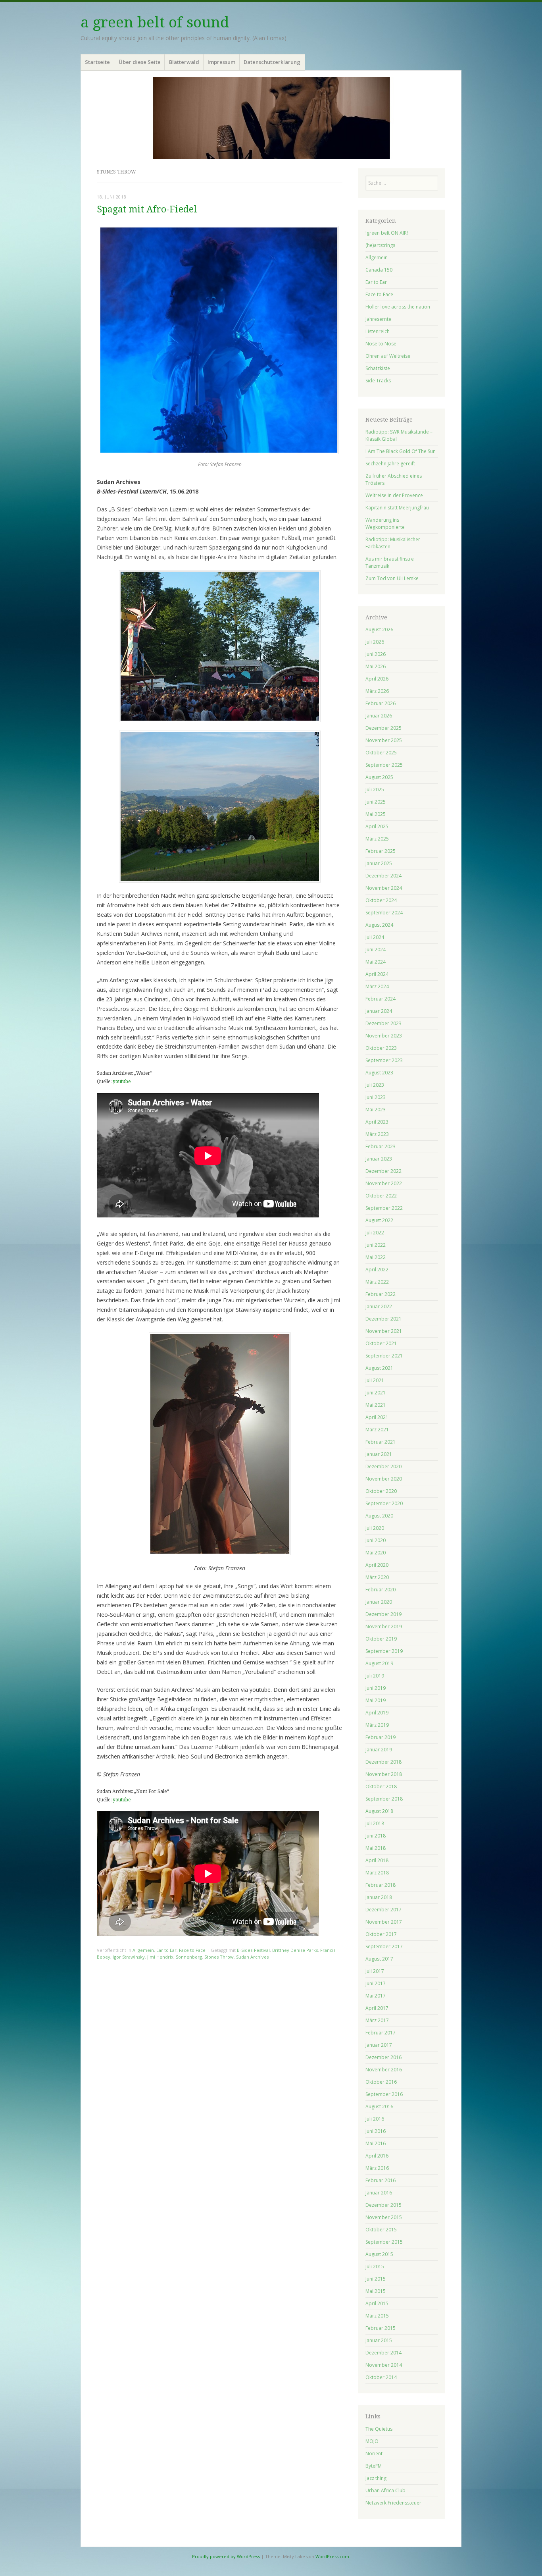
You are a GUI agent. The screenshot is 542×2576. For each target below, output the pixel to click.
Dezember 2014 (383, 2353)
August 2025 (379, 777)
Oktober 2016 (381, 2082)
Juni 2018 (376, 1836)
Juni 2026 (376, 654)
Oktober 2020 (381, 1491)
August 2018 (379, 1811)
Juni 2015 (376, 2279)
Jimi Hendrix (160, 1957)
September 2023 (384, 1060)
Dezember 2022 (383, 1171)
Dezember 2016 (383, 2057)
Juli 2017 (375, 1971)
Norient (374, 2454)
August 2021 (379, 1368)
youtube (122, 1082)
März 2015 (377, 2316)
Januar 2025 (379, 863)
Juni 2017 (376, 1983)
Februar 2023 (381, 1146)
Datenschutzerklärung (272, 62)
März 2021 (377, 1430)
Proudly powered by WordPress (226, 2556)
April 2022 (377, 1270)
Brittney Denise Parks (295, 1950)
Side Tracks (378, 381)
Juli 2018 (375, 1823)
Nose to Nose (381, 344)
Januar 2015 (379, 2340)
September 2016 (384, 2094)
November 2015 (384, 2217)
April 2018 (377, 1860)
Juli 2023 (375, 1085)
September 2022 (384, 1208)
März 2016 (377, 2168)
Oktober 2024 (381, 900)
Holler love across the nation (398, 307)
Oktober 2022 (381, 1196)
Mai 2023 (376, 1110)
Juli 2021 (375, 1380)
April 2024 (377, 974)
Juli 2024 (375, 937)
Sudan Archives (252, 1957)
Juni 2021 (376, 1393)
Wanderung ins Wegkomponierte (385, 523)
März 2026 (377, 691)
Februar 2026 (381, 703)
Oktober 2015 (381, 2230)
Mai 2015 (376, 2291)
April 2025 (377, 826)
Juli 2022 (375, 1233)
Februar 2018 (381, 1885)
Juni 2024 (376, 950)
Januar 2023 (379, 1159)
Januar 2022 (379, 1306)
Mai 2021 (376, 1405)
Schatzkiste (378, 368)
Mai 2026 (376, 666)
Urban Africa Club (385, 2490)
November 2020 (384, 1479)
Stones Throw (219, 1957)
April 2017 (377, 2008)
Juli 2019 (375, 1676)
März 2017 (377, 2020)
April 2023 (377, 1122)
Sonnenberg (189, 1957)
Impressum (221, 62)
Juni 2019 (376, 1688)
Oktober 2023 (381, 1048)
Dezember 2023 (383, 1023)
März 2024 (377, 986)
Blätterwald (184, 62)
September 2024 (384, 913)
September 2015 (384, 2242)
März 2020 (377, 1577)
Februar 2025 (381, 851)
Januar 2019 (379, 1750)
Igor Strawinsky (129, 1957)
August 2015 (379, 2254)
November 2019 (384, 1626)
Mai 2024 (376, 962)
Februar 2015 (381, 2328)
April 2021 (377, 1417)
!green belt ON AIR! (387, 233)
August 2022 (379, 1220)
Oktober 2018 (381, 1786)
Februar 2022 (381, 1294)
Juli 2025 (375, 790)
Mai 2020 (376, 1553)
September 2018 (384, 1799)
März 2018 (377, 1873)
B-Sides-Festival (253, 1950)
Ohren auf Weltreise (388, 356)
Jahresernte (378, 319)
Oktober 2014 (381, 2377)
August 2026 (379, 630)
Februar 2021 (381, 1442)
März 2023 (377, 1134)
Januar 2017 (379, 2045)
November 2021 (384, 1331)
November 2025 (384, 740)
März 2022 (377, 1282)
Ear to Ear (166, 1950)
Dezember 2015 (383, 2205)
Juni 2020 (376, 1540)
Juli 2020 (375, 1528)
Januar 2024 (379, 1011)
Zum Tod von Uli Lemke (392, 578)
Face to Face (192, 1950)
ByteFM (374, 2466)
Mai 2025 (376, 814)
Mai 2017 (376, 1996)
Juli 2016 (375, 2119)
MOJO (372, 2441)
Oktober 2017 (381, 1934)
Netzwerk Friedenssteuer (393, 2503)
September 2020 (384, 1503)
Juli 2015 (375, 2267)
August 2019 (379, 1663)
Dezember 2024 (383, 876)
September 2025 (384, 765)
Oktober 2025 (381, 753)
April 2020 (377, 1565)
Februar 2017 (381, 2033)
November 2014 (384, 2365)
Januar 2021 (379, 1454)
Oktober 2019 (381, 1639)
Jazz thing (376, 2478)
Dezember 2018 (383, 1762)
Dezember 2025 (383, 728)
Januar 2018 (379, 1897)
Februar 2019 (381, 1737)
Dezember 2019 (383, 1614)
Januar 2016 (379, 2193)
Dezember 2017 (383, 1910)
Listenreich (378, 331)
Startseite (97, 62)
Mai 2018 (376, 1848)
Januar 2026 (379, 716)
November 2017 (384, 1922)
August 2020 (379, 1516)
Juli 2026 (375, 642)
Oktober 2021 (381, 1343)
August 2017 (379, 1959)
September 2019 (384, 1651)
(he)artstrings (380, 245)
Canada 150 (379, 270)
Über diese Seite (140, 62)
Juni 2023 (376, 1097)
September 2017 (384, 1946)
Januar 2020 (379, 1602)
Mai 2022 (376, 1257)
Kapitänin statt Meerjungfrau (397, 508)
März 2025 (377, 839)
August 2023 (379, 1073)
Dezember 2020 (383, 1466)
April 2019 (377, 1713)
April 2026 (377, 679)
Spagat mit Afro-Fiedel (147, 209)
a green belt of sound (155, 22)
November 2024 (384, 888)
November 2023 (384, 1036)
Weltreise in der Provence (394, 495)
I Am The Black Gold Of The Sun (401, 451)
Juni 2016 (376, 2131)
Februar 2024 (381, 999)
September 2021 (384, 1356)
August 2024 (379, 925)
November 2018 (384, 1774)
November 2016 (384, 2070)
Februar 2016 (381, 2180)
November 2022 (384, 1183)
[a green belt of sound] (271, 118)
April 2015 (377, 2303)
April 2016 (377, 2156)
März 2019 (377, 1725)
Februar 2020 (381, 1590)
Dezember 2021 (383, 1319)
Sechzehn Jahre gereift (390, 464)
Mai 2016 (376, 2143)
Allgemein (143, 1950)
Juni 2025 (376, 802)
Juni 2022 (376, 1245)
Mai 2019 (376, 1700)
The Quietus (379, 2429)
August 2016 (379, 2106)
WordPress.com (332, 2556)
